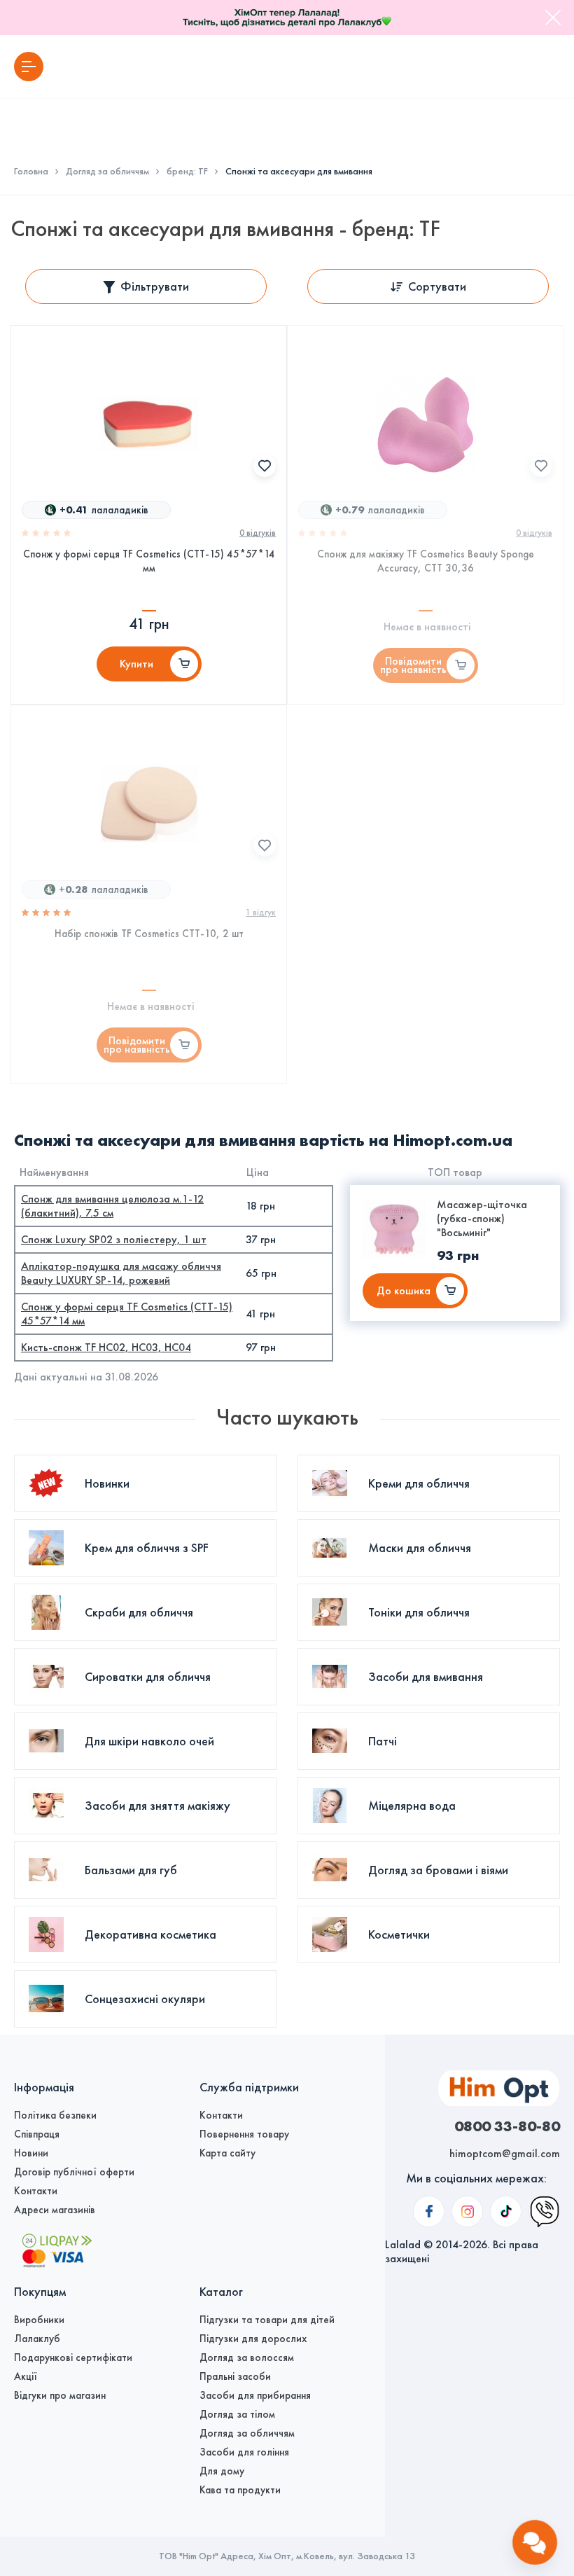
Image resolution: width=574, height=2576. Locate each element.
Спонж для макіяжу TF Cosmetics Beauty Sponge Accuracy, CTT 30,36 (426, 561)
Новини (31, 2153)
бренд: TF (187, 172)
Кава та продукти (240, 2490)
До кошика (404, 1290)
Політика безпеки (55, 2115)
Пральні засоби (235, 2376)
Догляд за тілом (237, 2414)
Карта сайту (227, 2153)
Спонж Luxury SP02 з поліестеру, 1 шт (114, 1239)
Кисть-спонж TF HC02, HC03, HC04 (106, 1347)
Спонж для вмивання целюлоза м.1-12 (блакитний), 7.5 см (112, 1206)
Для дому (222, 2471)
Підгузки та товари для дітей (267, 2320)
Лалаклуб (37, 2339)
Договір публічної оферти (74, 2172)
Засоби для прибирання (255, 2395)
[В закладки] (265, 466)
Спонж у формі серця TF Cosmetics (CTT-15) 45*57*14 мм (149, 561)
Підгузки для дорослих (253, 2339)
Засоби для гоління (244, 2452)
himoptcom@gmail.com (505, 2153)
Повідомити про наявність (413, 665)
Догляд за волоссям (247, 2357)
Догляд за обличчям (107, 172)
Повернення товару (244, 2134)
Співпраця (37, 2134)
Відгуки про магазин (60, 2395)
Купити (136, 664)
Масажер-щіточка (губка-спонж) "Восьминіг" (482, 1218)
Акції (26, 2376)
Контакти (36, 2191)
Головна (31, 172)
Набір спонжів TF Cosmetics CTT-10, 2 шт (149, 934)
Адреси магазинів (55, 2210)
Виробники (39, 2320)
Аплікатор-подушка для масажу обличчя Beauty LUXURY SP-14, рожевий (121, 1273)
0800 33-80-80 (507, 2126)
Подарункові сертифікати (73, 2357)
